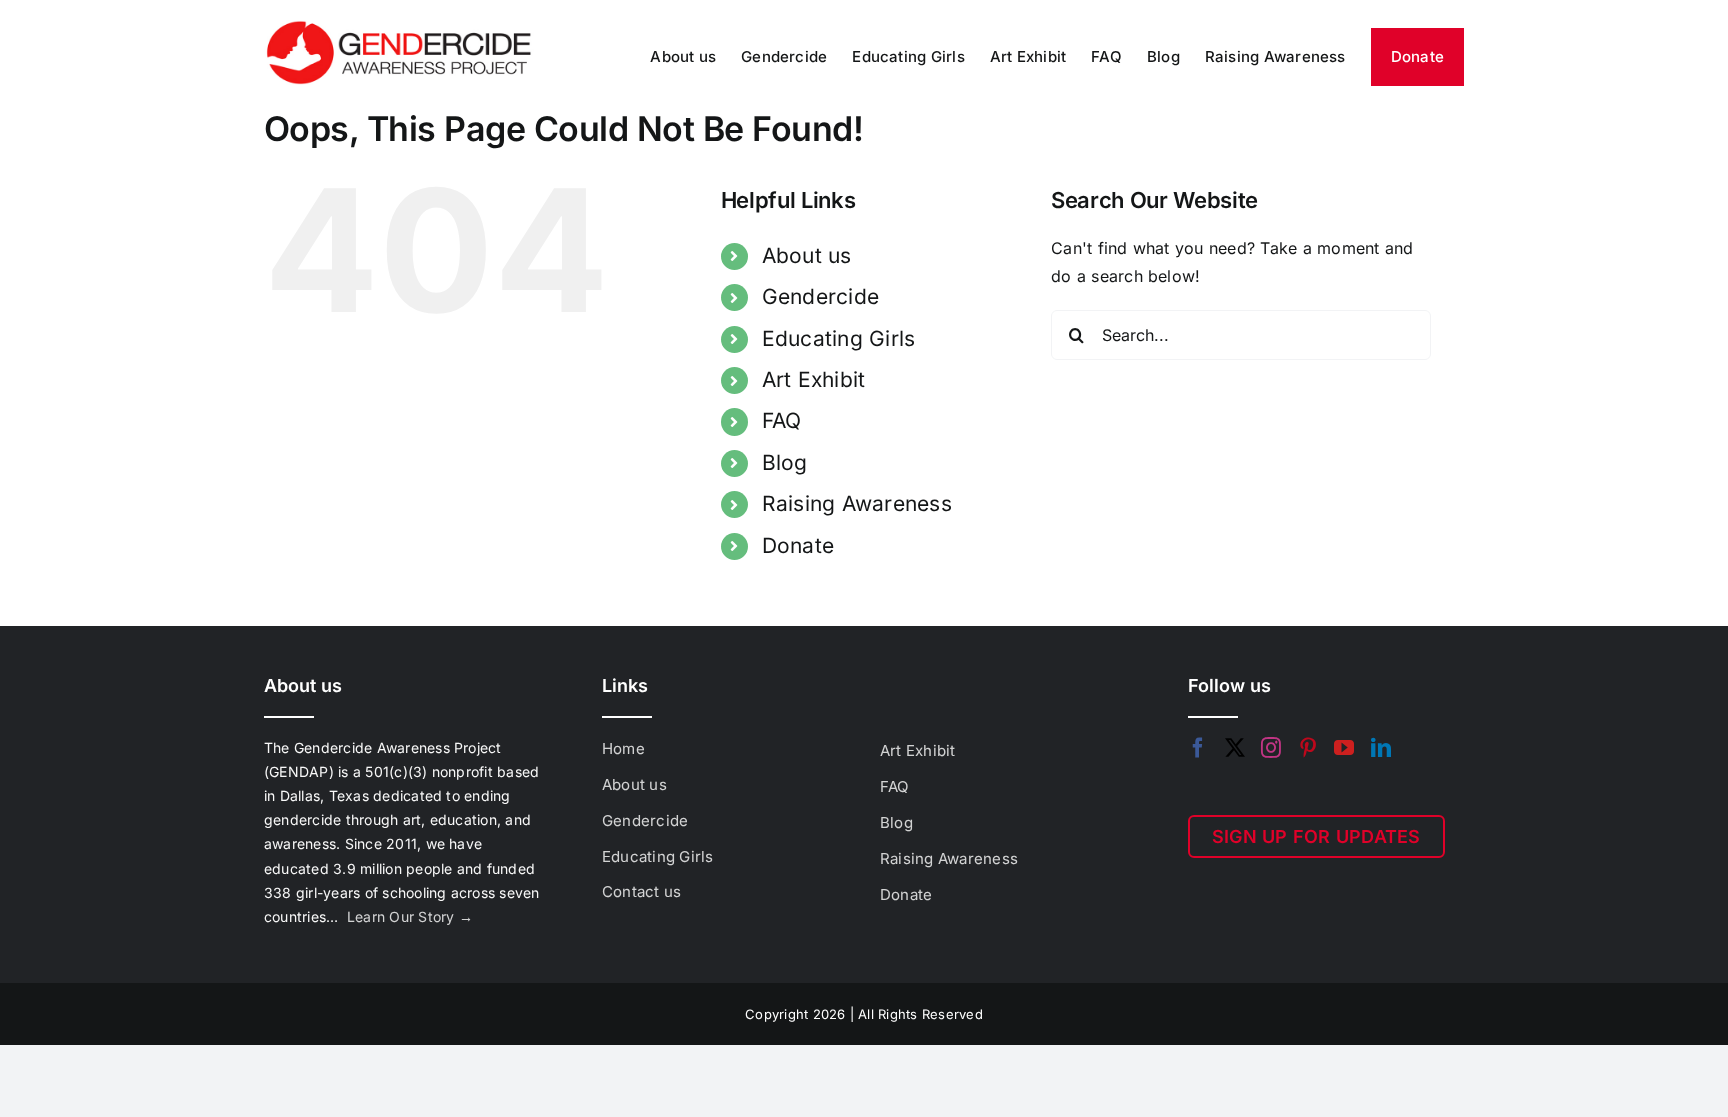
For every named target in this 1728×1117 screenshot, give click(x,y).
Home (623, 748)
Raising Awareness (857, 503)
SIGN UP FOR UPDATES (1316, 836)
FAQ (782, 420)
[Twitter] (1235, 748)
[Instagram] (1271, 748)
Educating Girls (839, 338)
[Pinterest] (1308, 748)
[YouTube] (1344, 748)
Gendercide (820, 296)
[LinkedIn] (1381, 748)
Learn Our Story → (410, 916)
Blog (785, 462)
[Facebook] (1198, 748)
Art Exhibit (814, 379)
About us (807, 255)
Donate (798, 545)
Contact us (641, 891)
